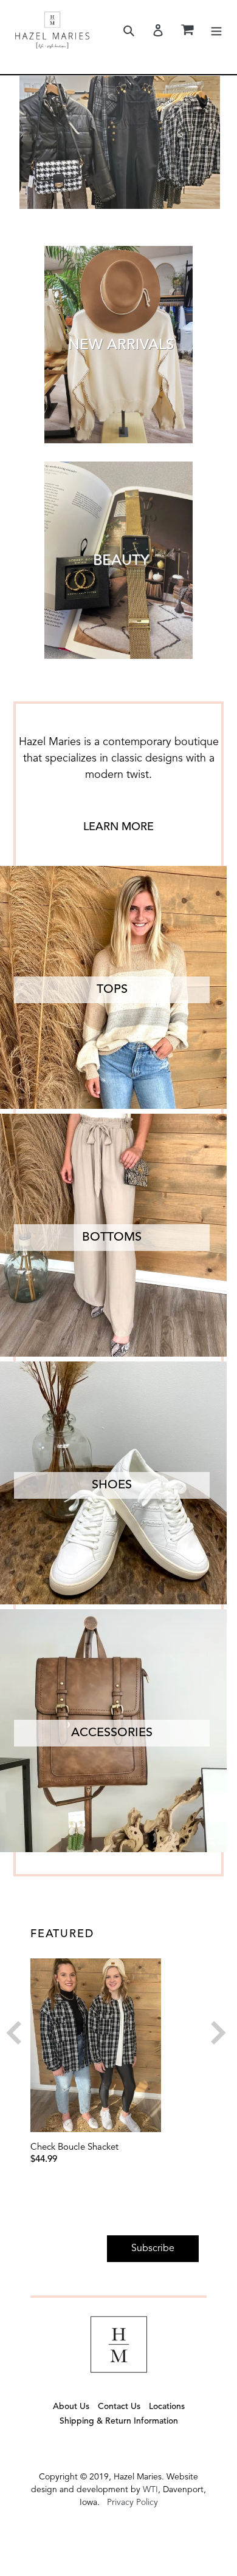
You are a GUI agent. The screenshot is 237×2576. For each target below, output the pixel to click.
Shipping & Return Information (119, 2421)
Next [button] (211, 2036)
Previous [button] (21, 2036)
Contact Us (119, 2407)
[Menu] (216, 30)
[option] (115, 2062)
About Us (71, 2407)
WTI (150, 2490)
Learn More (118, 827)
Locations (167, 2407)
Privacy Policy (132, 2503)
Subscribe (153, 2249)
